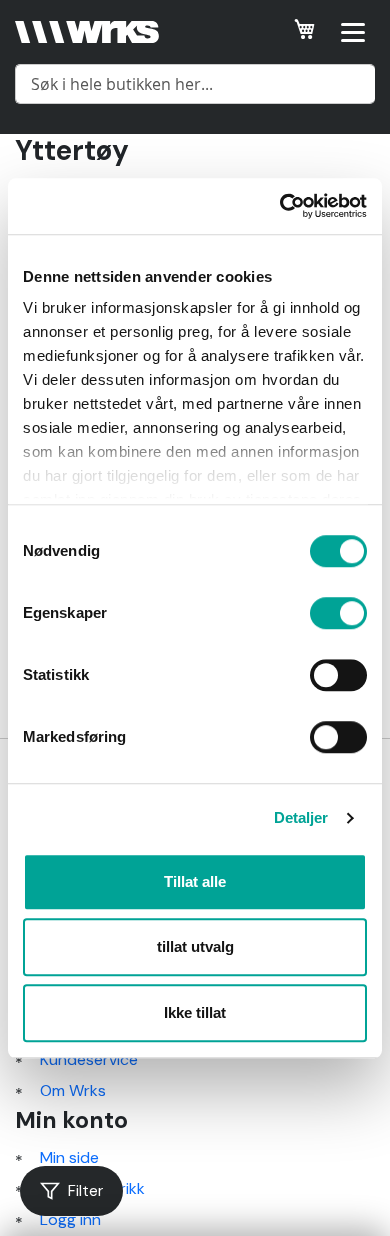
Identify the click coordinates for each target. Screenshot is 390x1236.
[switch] (338, 615)
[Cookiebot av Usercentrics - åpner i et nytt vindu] (280, 206)
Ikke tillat (195, 1012)
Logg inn (70, 1219)
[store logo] (87, 32)
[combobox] (195, 84)
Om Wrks (73, 1090)
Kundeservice (89, 1059)
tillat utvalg (195, 946)
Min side (69, 1157)
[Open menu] (353, 32)
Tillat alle (195, 881)
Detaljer (301, 817)
